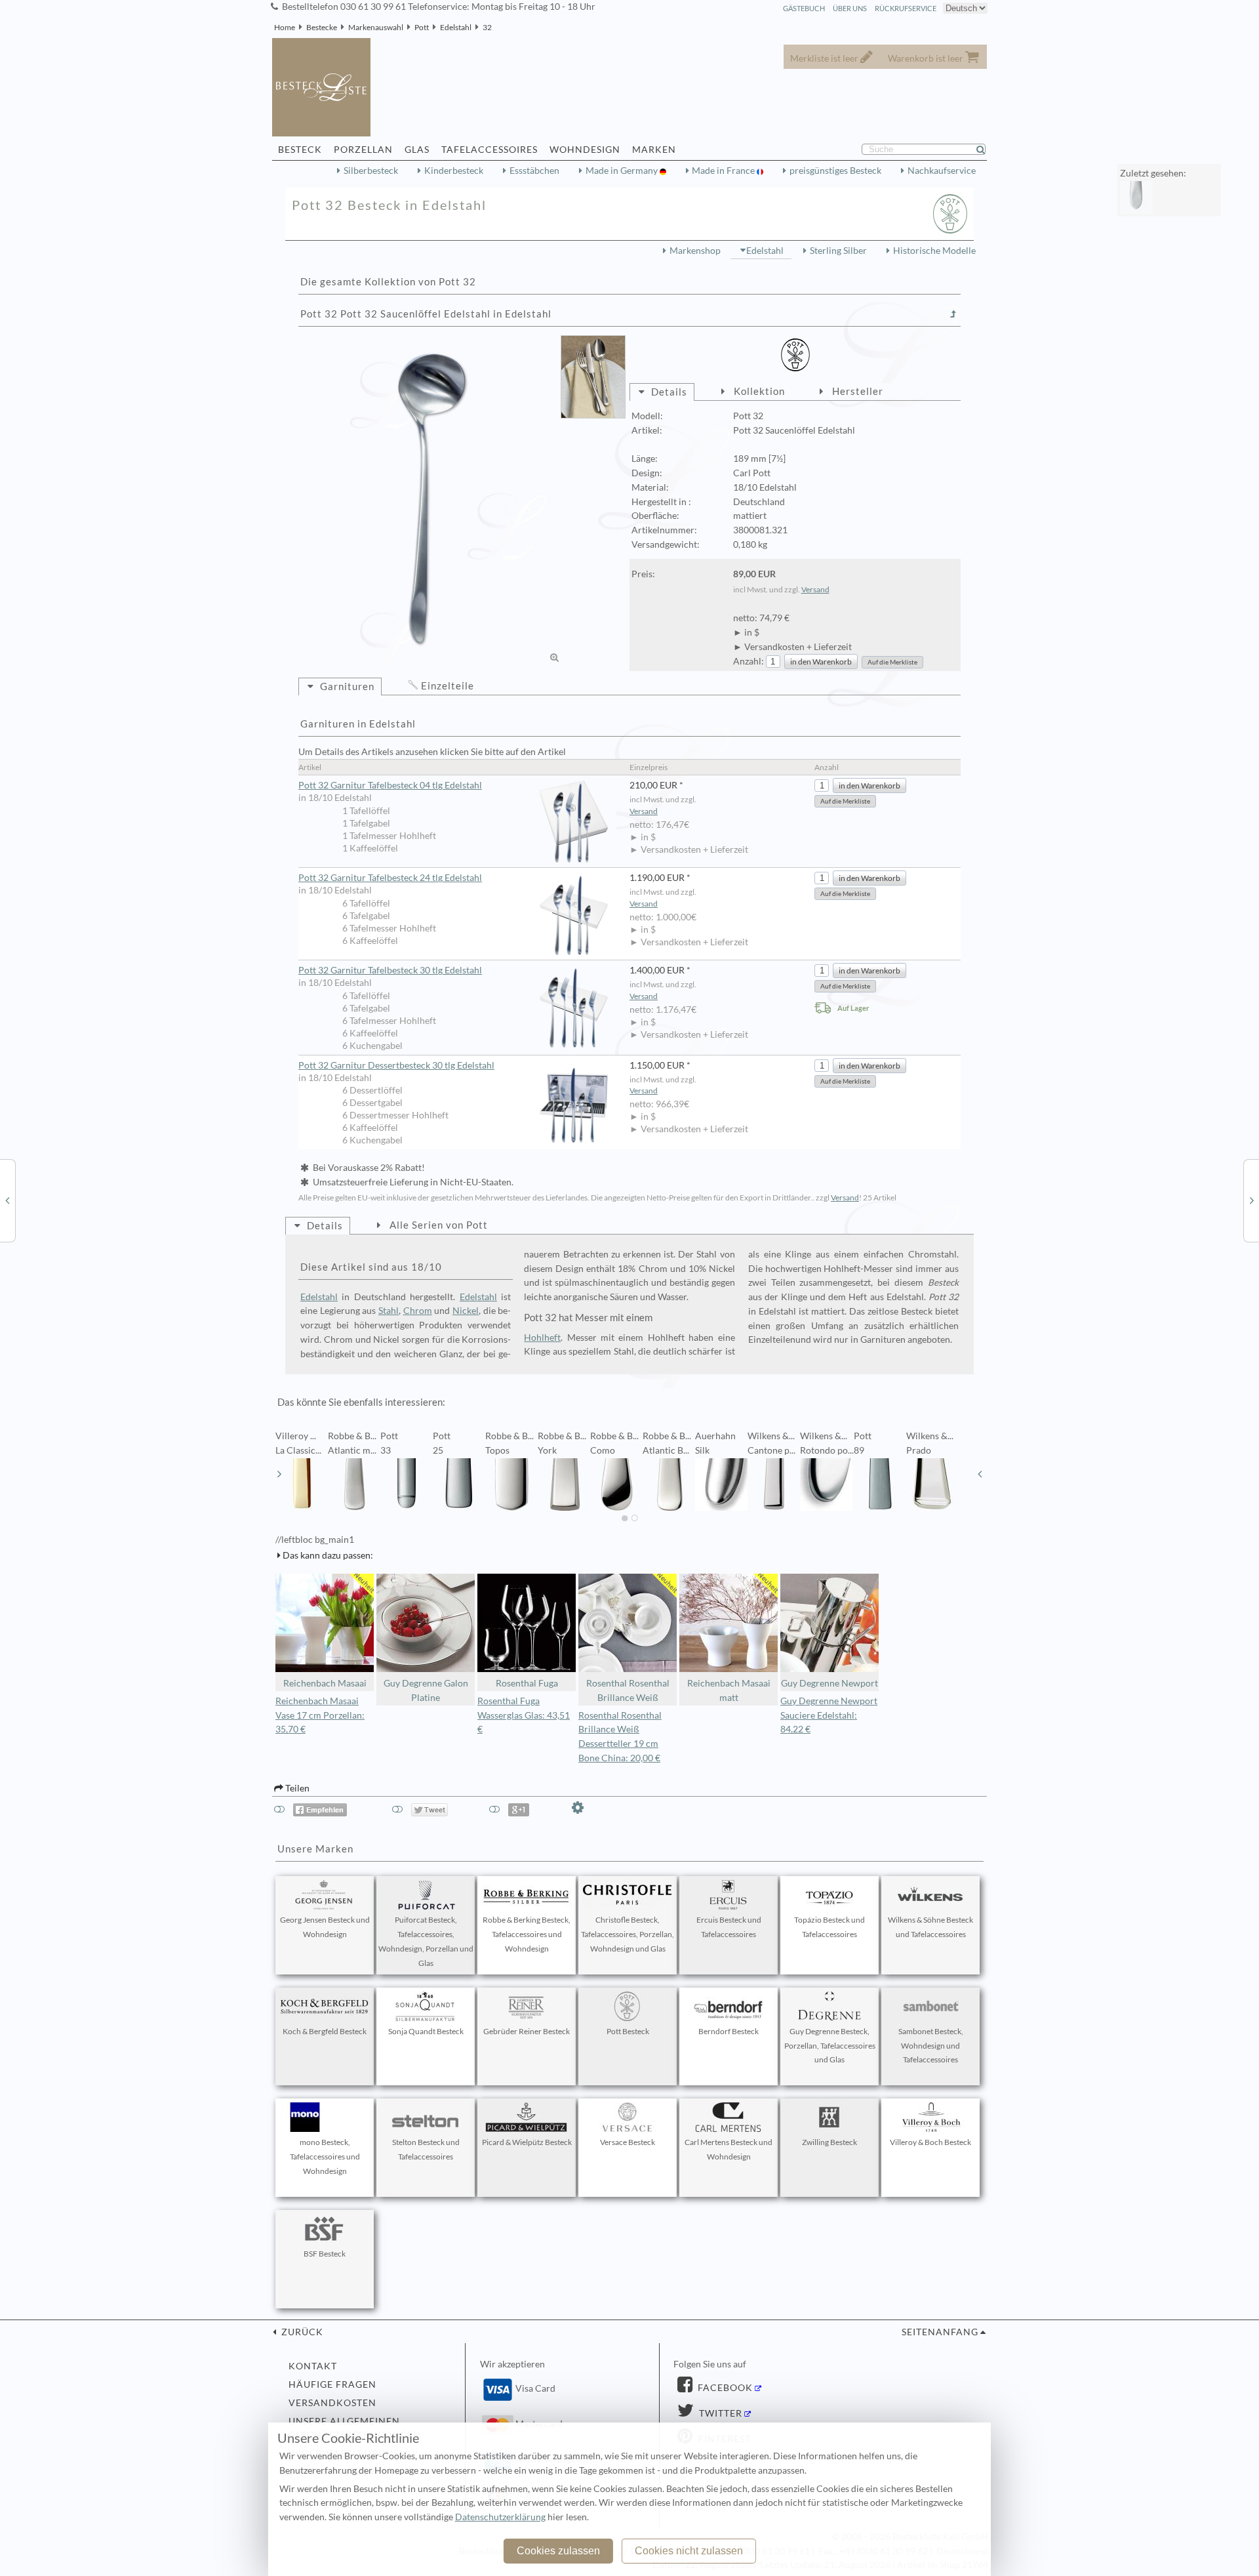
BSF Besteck (325, 2254)
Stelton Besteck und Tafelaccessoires (426, 2149)
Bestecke (322, 27)
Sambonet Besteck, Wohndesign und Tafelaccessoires (931, 2046)
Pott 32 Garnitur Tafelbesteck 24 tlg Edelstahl (390, 878)
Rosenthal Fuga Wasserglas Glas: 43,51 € (524, 1715)
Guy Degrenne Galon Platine (426, 1690)
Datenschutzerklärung (500, 2517)
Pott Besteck (628, 2031)
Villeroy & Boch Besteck (930, 2142)
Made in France (724, 171)
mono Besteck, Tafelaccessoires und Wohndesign (325, 2157)
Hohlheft (542, 1338)
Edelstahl (456, 27)
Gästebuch (804, 8)
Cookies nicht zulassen (689, 2551)
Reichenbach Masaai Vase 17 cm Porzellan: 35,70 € (320, 1715)
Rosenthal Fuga (527, 1683)
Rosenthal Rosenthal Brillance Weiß (628, 1690)
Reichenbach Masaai (325, 1683)
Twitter (719, 2413)
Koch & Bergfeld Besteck (325, 2031)
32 (487, 27)
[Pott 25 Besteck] (7, 1200)
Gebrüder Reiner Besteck (527, 2031)
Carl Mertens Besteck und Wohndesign (729, 2149)
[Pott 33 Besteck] (1252, 1200)
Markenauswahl (376, 27)
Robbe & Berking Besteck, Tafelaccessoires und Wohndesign (527, 1934)
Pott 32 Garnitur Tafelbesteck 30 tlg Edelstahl (390, 970)
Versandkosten (332, 2403)
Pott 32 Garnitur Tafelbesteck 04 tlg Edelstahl (390, 785)
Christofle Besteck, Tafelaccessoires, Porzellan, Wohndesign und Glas (628, 1934)
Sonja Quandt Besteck (426, 2031)
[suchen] (986, 150)
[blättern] (279, 1474)
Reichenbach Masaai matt (729, 1690)
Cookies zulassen (558, 2551)
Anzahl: (749, 661)
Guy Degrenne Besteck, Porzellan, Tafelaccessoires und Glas (830, 2046)
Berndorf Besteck (729, 2031)
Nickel (466, 1311)
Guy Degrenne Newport (829, 1683)
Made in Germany (623, 171)
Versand (815, 589)
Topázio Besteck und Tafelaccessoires (829, 1927)
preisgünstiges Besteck (835, 171)
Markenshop (695, 251)
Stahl (389, 1311)
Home (285, 27)
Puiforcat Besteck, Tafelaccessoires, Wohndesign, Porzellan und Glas (426, 1941)
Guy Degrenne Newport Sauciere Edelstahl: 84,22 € (829, 1715)
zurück (301, 2332)
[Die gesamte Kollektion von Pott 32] (953, 314)
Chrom (418, 1311)
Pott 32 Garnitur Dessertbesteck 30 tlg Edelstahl (396, 1065)
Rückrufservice (906, 8)
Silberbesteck (371, 171)
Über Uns (850, 8)
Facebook (724, 2388)
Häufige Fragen (332, 2384)
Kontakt (313, 2366)
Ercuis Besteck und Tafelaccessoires (729, 1927)
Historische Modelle (934, 251)
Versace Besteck (628, 2142)
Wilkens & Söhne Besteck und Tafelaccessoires (930, 1927)
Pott (422, 27)
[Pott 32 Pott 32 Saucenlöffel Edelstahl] (433, 500)
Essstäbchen (534, 171)
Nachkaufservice (942, 171)
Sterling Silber (838, 251)
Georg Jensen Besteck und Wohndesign (325, 1927)
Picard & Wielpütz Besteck (527, 2142)
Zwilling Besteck (829, 2142)
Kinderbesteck (454, 171)
